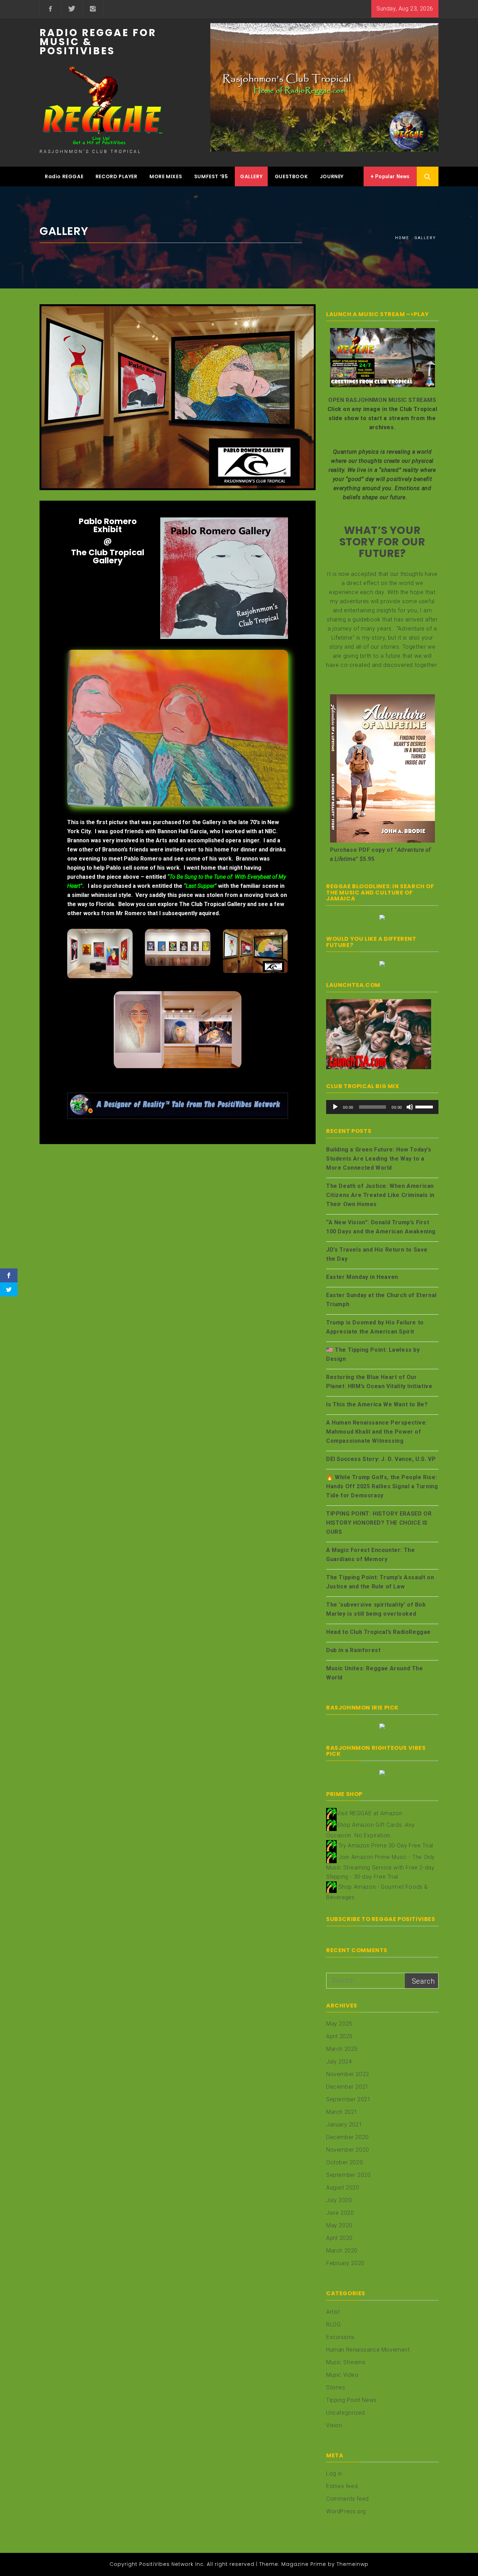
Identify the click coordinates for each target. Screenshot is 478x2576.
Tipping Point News (352, 2400)
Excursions (340, 2337)
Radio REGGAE (64, 176)
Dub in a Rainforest (353, 1650)
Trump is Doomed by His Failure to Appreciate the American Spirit (375, 1327)
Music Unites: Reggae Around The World (375, 1673)
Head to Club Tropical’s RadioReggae (378, 1632)
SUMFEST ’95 (211, 176)
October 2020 (345, 2162)
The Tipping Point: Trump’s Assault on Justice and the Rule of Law (380, 1582)
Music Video (342, 2375)
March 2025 (342, 2049)
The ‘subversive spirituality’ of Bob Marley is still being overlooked (376, 1609)
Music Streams (346, 2362)
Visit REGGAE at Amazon (369, 1813)
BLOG (333, 2324)
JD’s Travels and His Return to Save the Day (377, 1254)
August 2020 (343, 2188)
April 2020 (339, 2238)
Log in (334, 2474)
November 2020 (348, 2150)
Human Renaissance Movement (368, 2350)
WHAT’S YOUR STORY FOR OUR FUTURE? (382, 542)
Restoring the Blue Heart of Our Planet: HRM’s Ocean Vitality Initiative (379, 1382)
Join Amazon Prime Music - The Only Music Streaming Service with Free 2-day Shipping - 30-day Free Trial (381, 1867)
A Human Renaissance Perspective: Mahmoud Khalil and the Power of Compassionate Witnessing (377, 1432)
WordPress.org (346, 2511)
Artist (333, 2312)
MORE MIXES (166, 176)
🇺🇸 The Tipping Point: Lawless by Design (373, 1354)
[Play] (335, 1107)
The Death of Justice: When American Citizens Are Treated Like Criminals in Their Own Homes (380, 1195)
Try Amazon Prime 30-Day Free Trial (386, 1846)
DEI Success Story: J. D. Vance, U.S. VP (381, 1459)
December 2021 (347, 2087)
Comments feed (347, 2499)
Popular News (392, 176)
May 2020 (339, 2225)
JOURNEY (332, 176)
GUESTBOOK (291, 176)
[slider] (425, 1106)
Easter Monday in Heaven (362, 1277)
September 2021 (348, 2099)
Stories (336, 2387)
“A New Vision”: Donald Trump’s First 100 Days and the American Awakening (381, 1227)
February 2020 (345, 2263)
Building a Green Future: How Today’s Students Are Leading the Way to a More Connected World (379, 1159)
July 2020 (339, 2200)
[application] (382, 1107)
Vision (334, 2425)
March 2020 (342, 2251)
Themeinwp (353, 2564)
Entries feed (342, 2486)
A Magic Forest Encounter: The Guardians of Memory (370, 1555)
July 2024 (339, 2062)
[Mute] (410, 1107)
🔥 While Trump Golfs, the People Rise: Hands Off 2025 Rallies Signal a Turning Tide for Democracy (382, 1486)
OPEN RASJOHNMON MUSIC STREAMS (382, 400)
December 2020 (347, 2137)
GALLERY (251, 176)
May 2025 (339, 2024)
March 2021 (342, 2112)
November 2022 (348, 2074)
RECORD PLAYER (117, 176)
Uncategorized (346, 2413)
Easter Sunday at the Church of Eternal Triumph (381, 1300)
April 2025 (339, 2036)
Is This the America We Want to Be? (377, 1404)
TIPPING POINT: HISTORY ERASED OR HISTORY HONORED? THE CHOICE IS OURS (379, 1523)
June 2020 (340, 2213)
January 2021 (344, 2125)
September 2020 (348, 2175)
